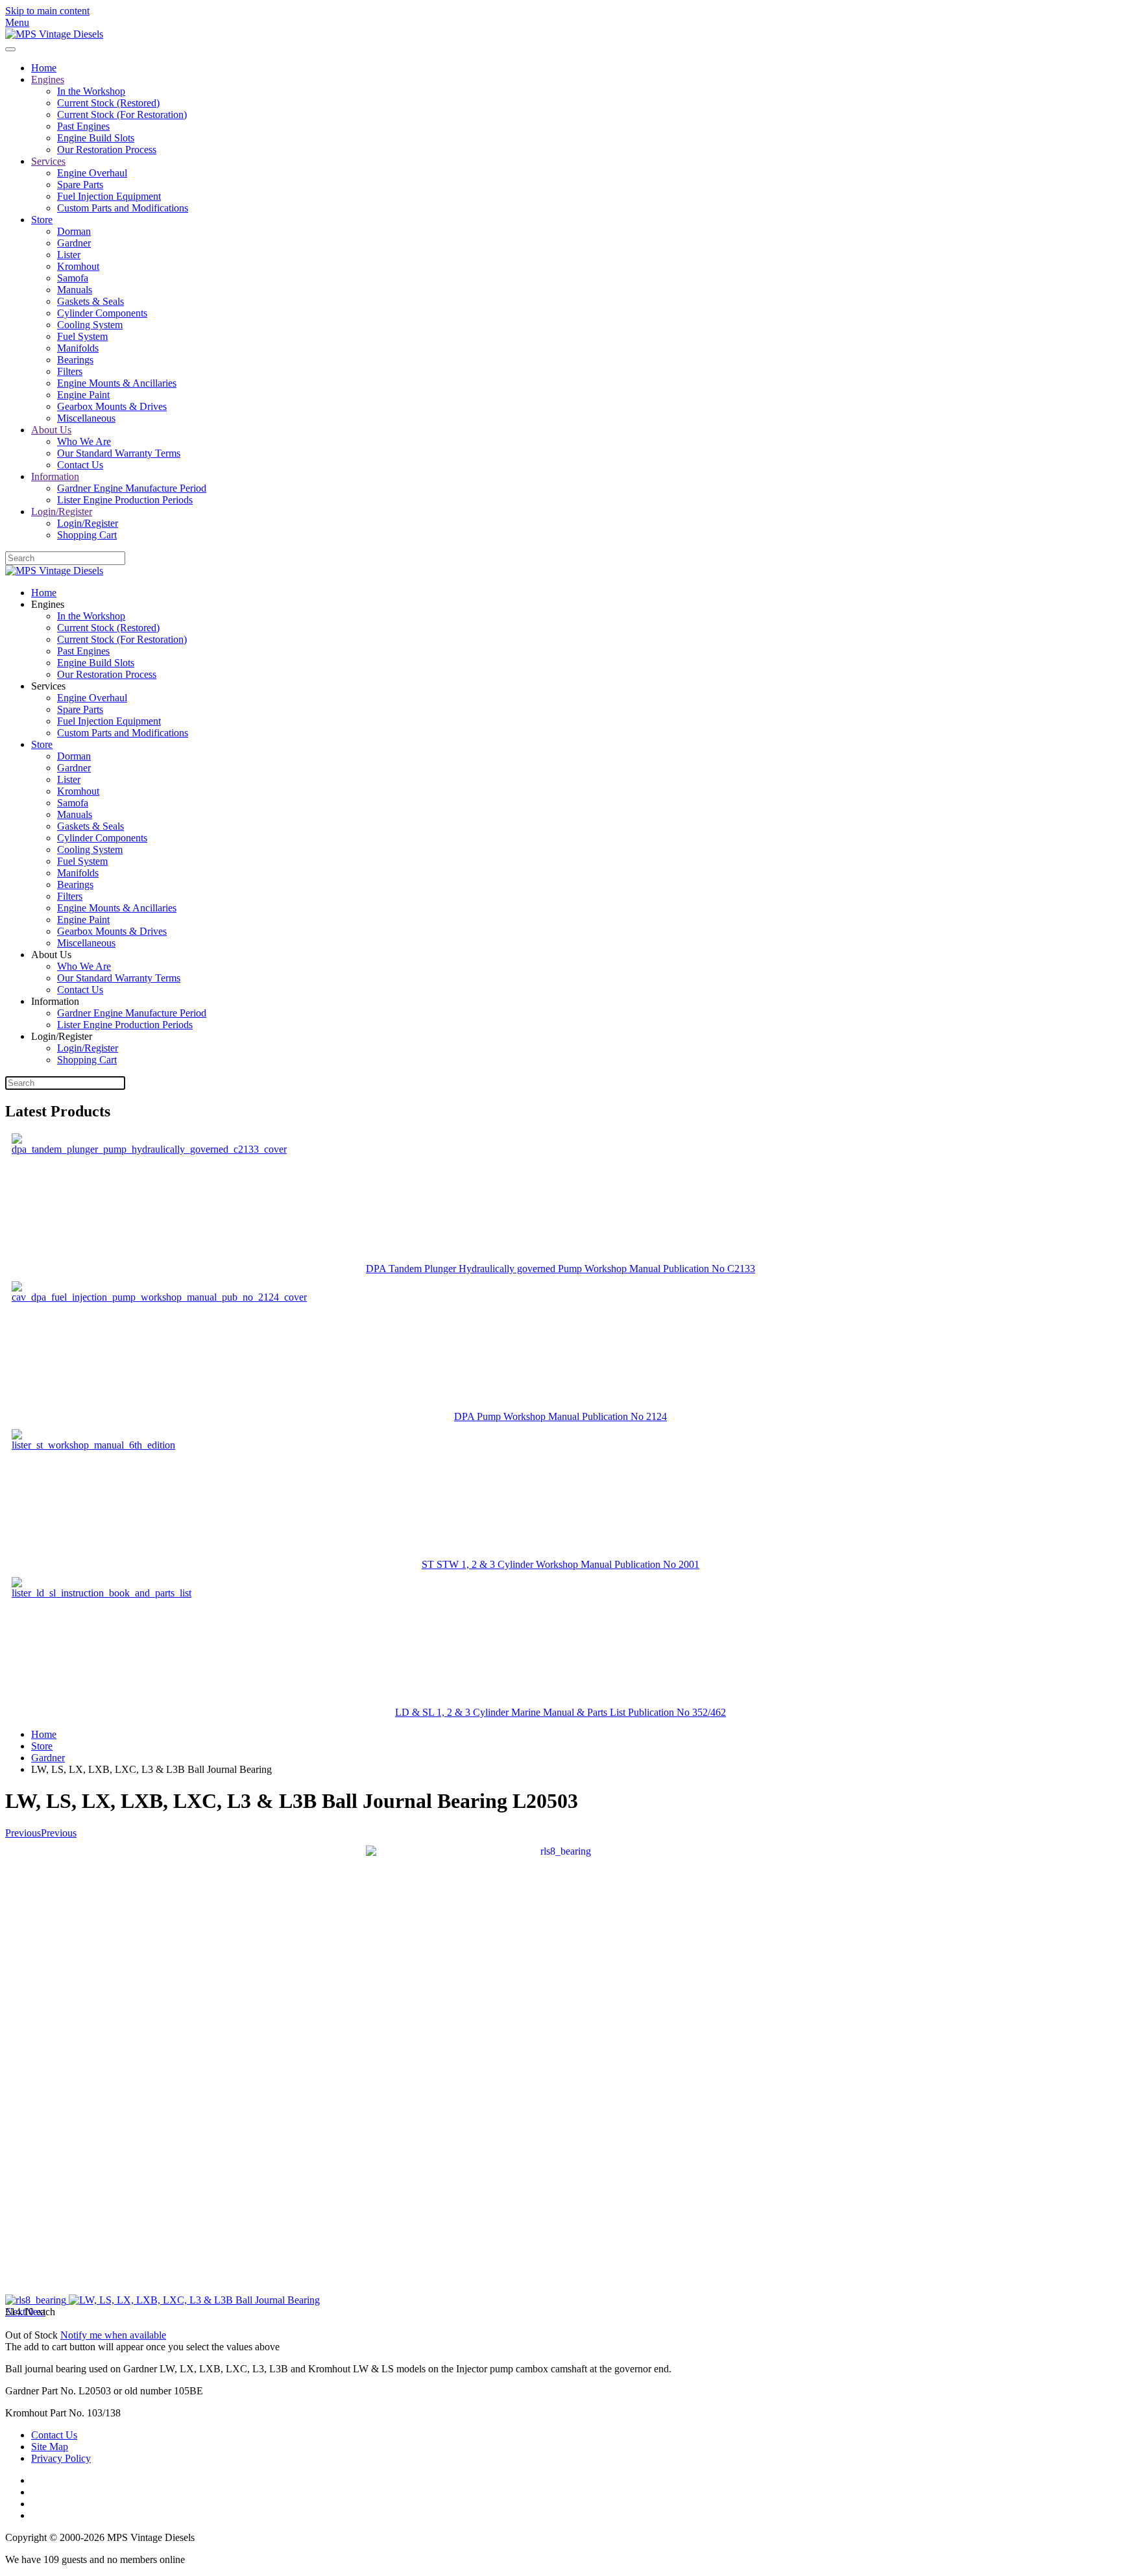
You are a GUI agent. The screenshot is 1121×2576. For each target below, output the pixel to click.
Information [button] (55, 1001)
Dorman (74, 231)
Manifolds (78, 348)
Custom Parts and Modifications (123, 208)
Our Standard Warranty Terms (119, 453)
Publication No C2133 (709, 1269)
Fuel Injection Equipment (109, 196)
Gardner (74, 243)
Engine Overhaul (92, 173)
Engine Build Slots (96, 138)
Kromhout (78, 266)
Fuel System (82, 336)
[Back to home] (54, 34)
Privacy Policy (61, 2458)
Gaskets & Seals (90, 301)
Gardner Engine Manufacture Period (132, 488)
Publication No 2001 (657, 1564)
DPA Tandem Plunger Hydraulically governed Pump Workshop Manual (514, 1269)
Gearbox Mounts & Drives (112, 406)
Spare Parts (80, 185)
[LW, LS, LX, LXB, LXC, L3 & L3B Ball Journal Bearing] (560, 2071)
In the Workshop (91, 91)
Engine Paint (83, 395)
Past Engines (83, 126)
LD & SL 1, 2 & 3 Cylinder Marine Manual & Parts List (512, 1712)
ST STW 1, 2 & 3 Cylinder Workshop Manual (518, 1564)
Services (48, 161)
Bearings (75, 360)
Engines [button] (48, 604)
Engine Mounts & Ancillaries (117, 383)
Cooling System (90, 325)
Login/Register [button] (62, 1036)
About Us (51, 430)
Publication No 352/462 (677, 1712)
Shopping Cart (87, 535)
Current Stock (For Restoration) (122, 114)
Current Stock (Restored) (108, 103)
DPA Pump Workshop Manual (518, 1416)
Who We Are (84, 441)
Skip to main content (47, 11)
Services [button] (48, 686)
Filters (70, 371)
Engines (48, 79)
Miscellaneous (86, 418)
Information (55, 476)
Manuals (75, 290)
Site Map (50, 2447)
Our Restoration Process (107, 150)
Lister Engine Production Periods (125, 500)
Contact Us (80, 465)
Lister (69, 255)
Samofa (73, 278)
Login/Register (62, 512)
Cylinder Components (102, 313)
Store (42, 220)
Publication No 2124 (624, 1416)
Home (44, 68)
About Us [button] (51, 955)
